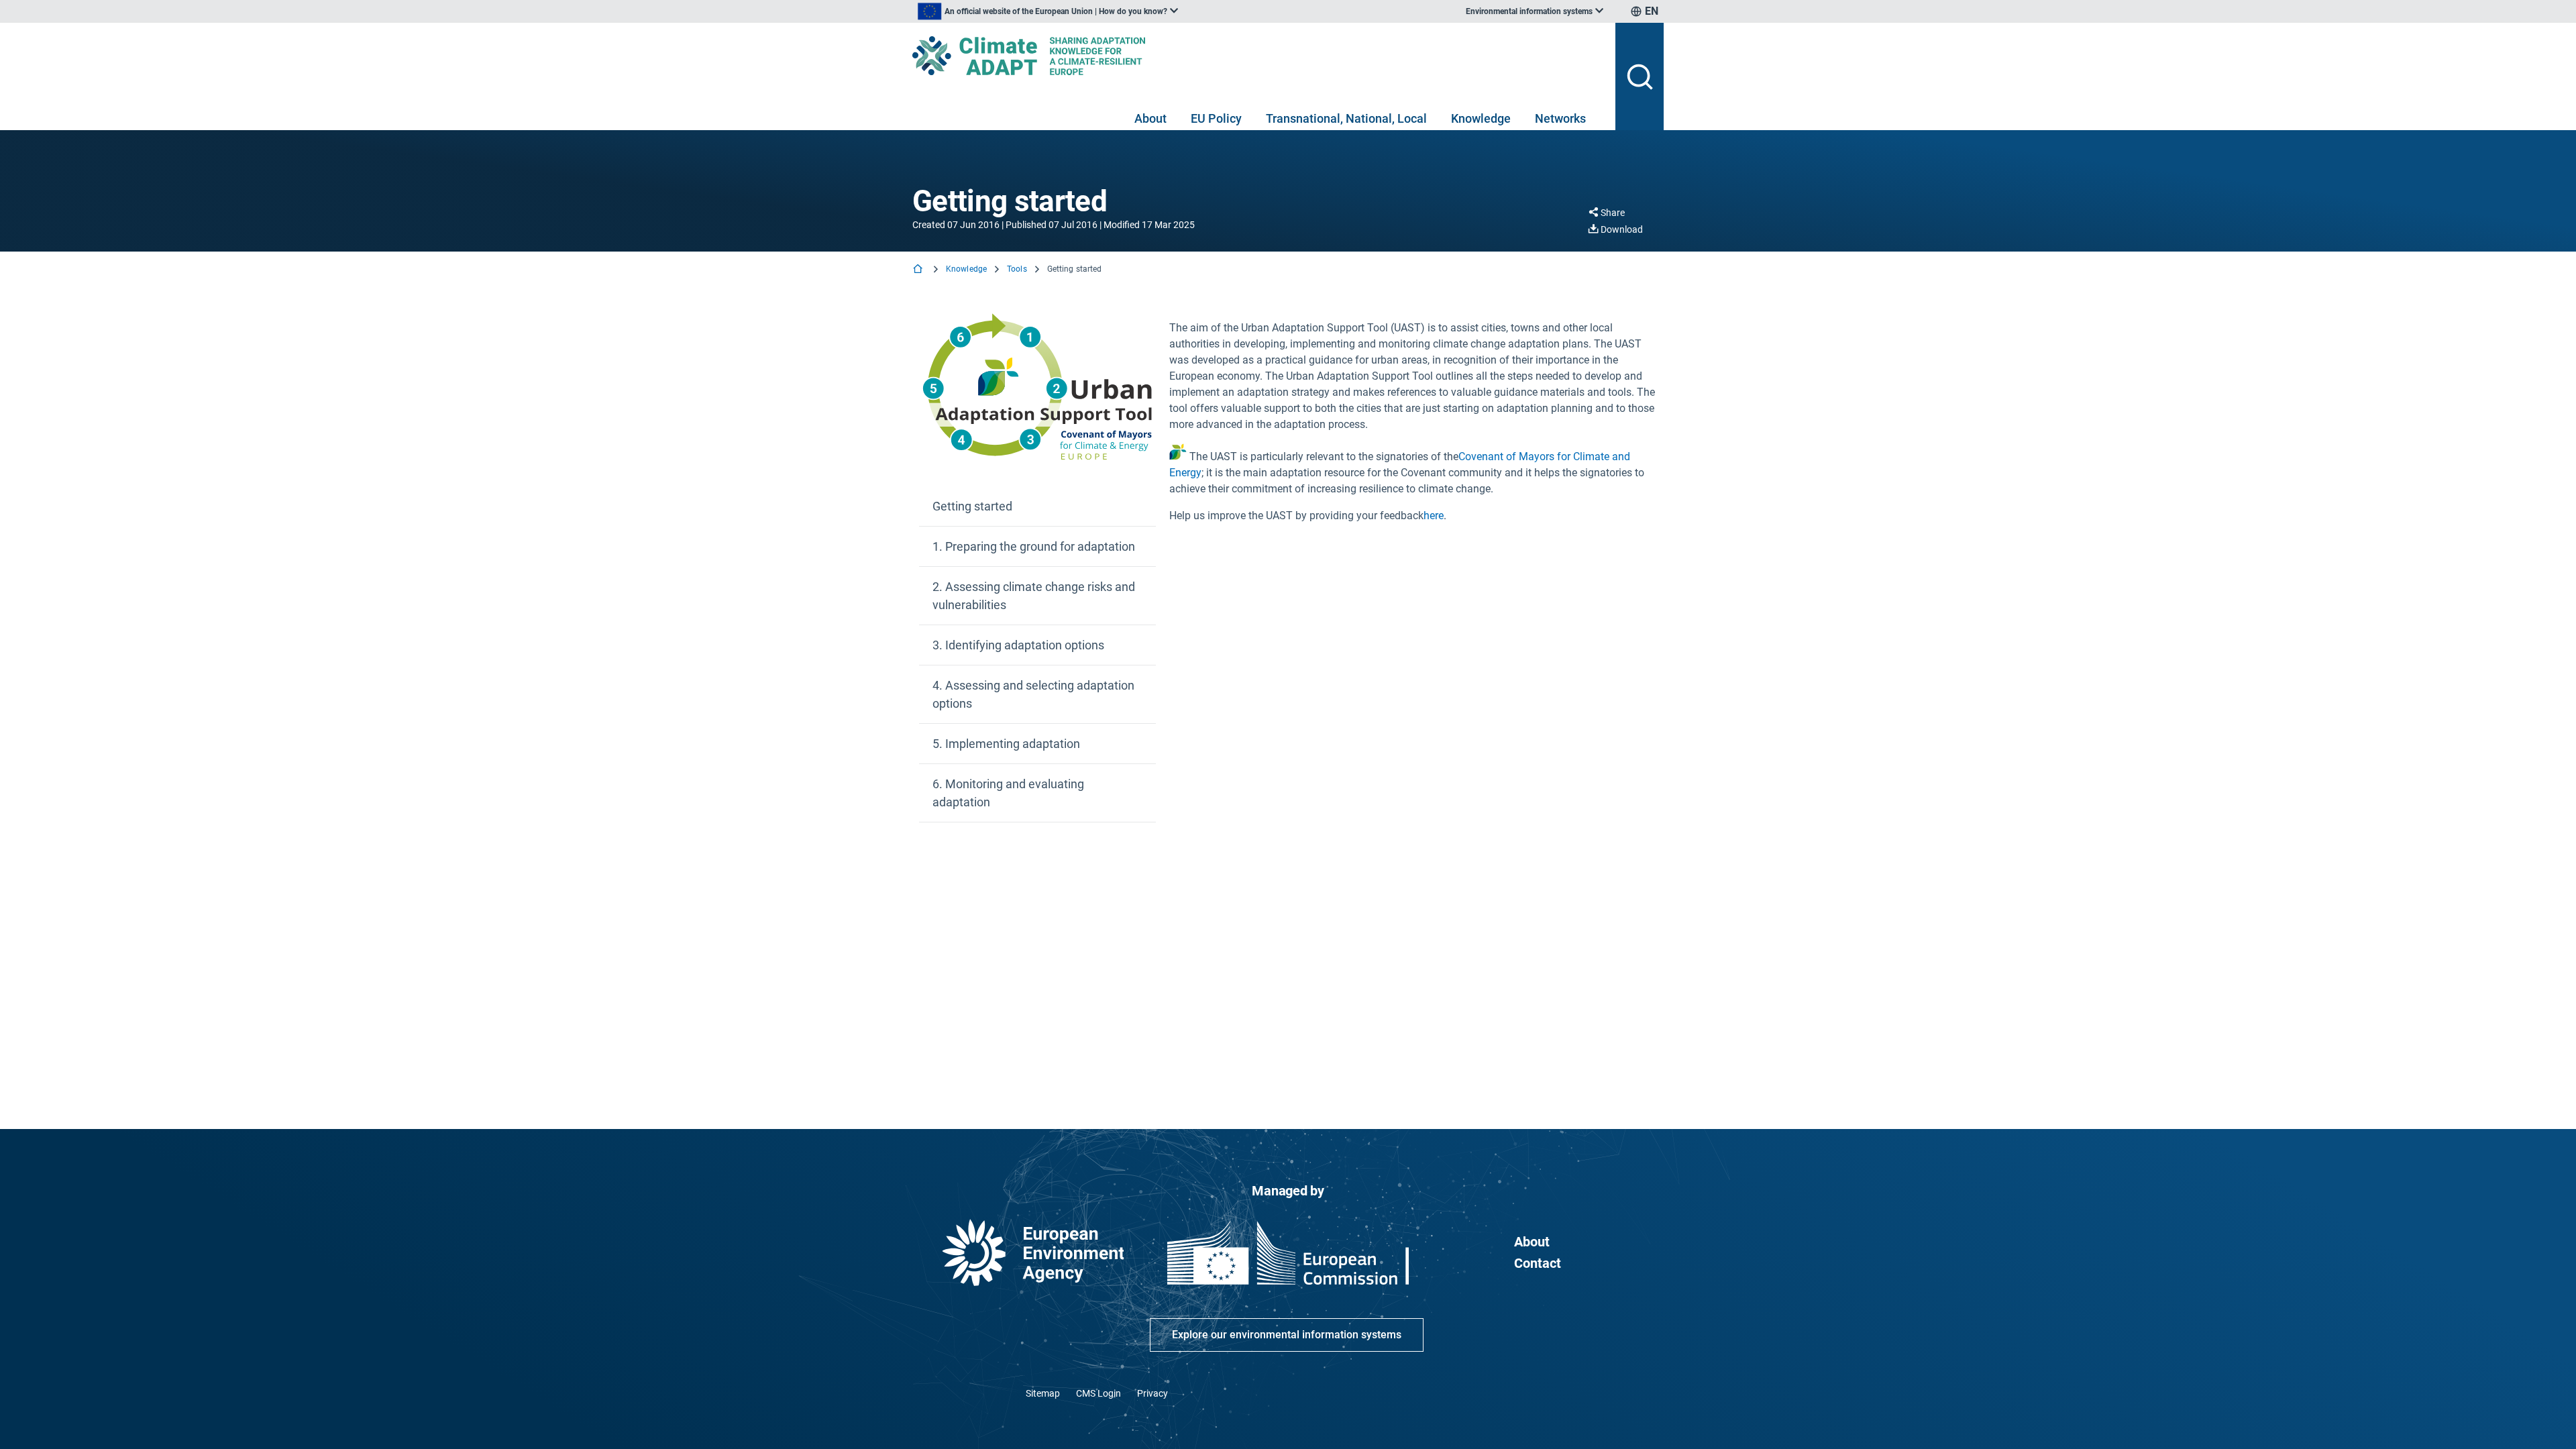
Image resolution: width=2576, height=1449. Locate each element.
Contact (1538, 1263)
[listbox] (1048, 11)
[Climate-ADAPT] (1258, 56)
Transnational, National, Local (1346, 118)
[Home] (919, 270)
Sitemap (1043, 1393)
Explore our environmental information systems (1287, 1335)
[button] (1037, 506)
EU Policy (1216, 118)
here (1434, 516)
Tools (1017, 269)
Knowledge (1481, 118)
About (1150, 118)
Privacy (1152, 1393)
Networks (1560, 118)
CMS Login (1098, 1393)
